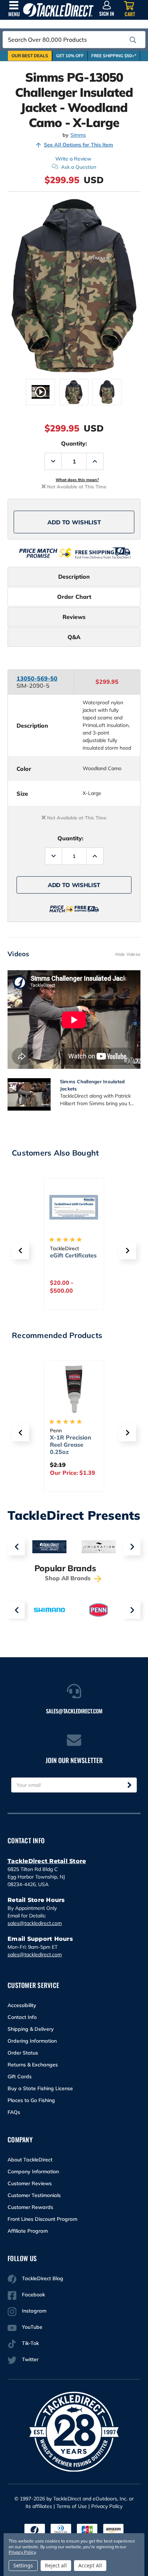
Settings (23, 2565)
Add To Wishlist (74, 522)
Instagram (34, 2311)
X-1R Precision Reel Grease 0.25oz (71, 1445)
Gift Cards (20, 2076)
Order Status (23, 2053)
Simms (78, 135)
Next (132, 1547)
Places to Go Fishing (31, 2100)
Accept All (90, 2565)
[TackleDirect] (58, 10)
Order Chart (74, 597)
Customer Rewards (30, 2207)
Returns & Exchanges (33, 2065)
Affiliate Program (28, 2231)
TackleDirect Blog (43, 2278)
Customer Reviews (30, 2183)
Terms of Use (72, 2506)
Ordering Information (32, 2041)
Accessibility (22, 2005)
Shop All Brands (69, 1578)
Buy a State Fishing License (40, 2088)
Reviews (74, 617)
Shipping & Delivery (31, 2029)
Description (74, 577)
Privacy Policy (107, 2506)
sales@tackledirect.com (35, 1923)
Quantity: (74, 443)
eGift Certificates (73, 1255)
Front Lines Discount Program (42, 2219)
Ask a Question (79, 167)
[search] (133, 40)
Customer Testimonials (34, 2195)
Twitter (30, 2359)
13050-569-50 (37, 678)
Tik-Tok (30, 2343)
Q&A (74, 637)
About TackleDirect (30, 2160)
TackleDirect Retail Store (47, 1861)
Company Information (33, 2171)
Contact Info (22, 2017)
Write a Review (73, 159)
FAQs (14, 2112)
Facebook (33, 2295)
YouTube (32, 2327)
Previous (16, 1547)
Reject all (56, 2565)
